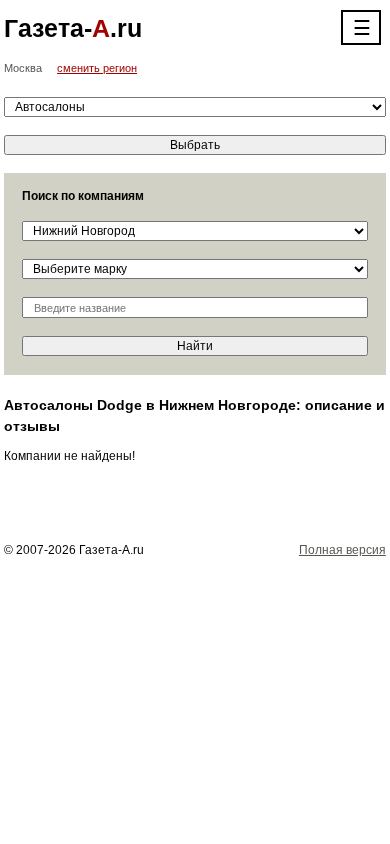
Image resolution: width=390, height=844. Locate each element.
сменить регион (97, 68)
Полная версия (342, 550)
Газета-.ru (73, 28)
